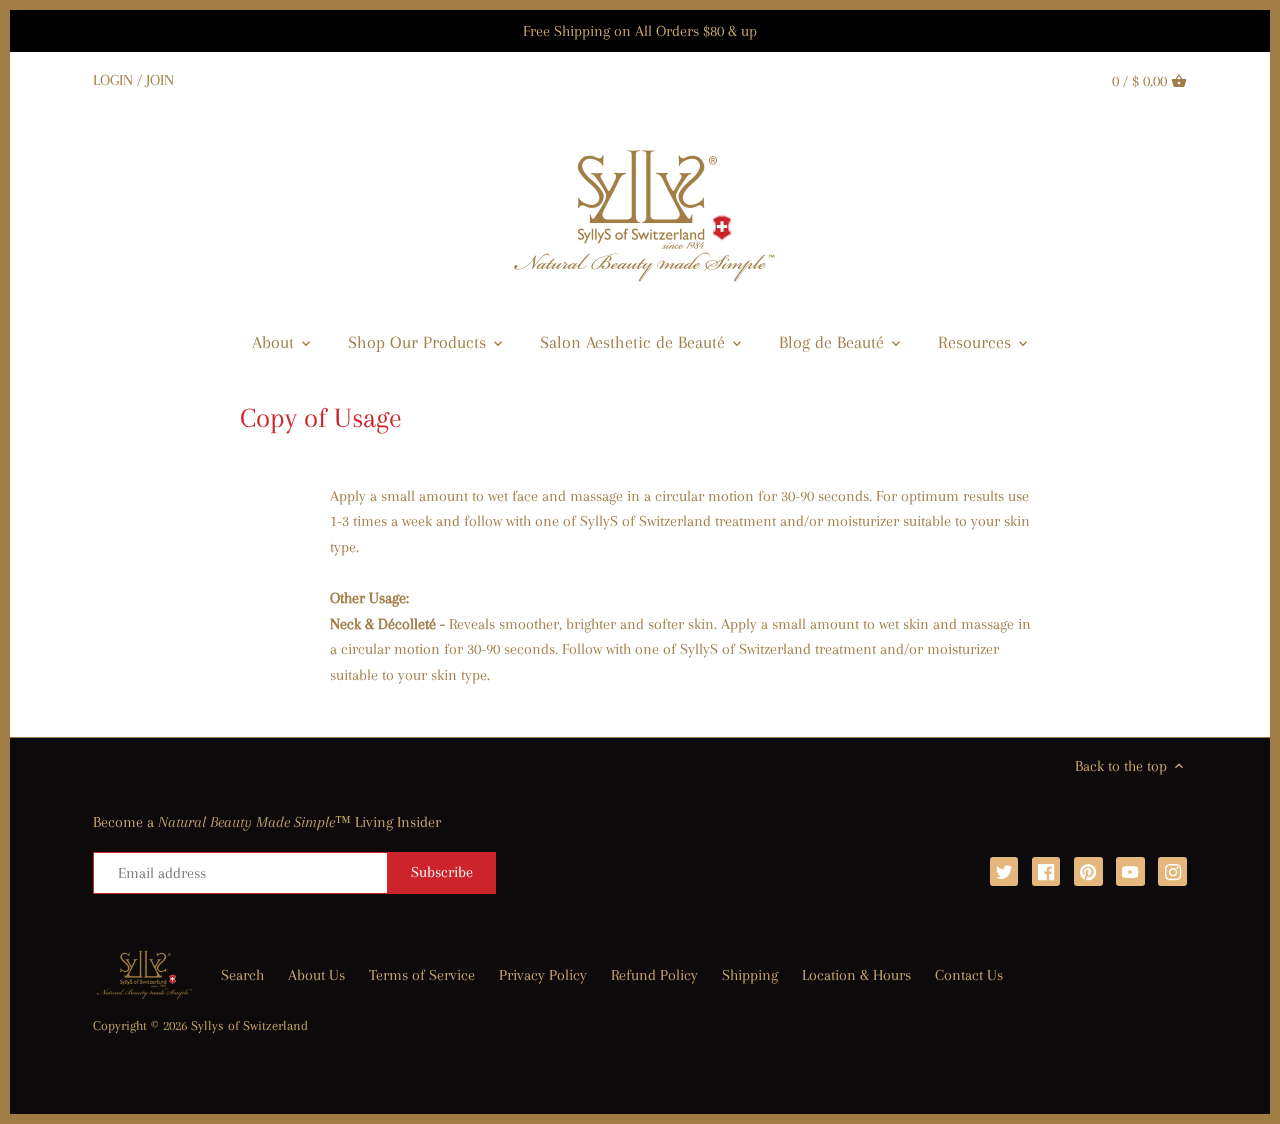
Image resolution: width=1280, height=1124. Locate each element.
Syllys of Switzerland (249, 1025)
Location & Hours (856, 975)
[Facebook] (1046, 871)
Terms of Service (422, 975)
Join (160, 80)
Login (113, 80)
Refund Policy (654, 975)
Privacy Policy (543, 975)
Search (242, 975)
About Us (316, 975)
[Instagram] (1172, 871)
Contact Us (969, 975)
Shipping (750, 975)
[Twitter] (1004, 871)
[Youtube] (1130, 871)
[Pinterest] (1088, 871)
